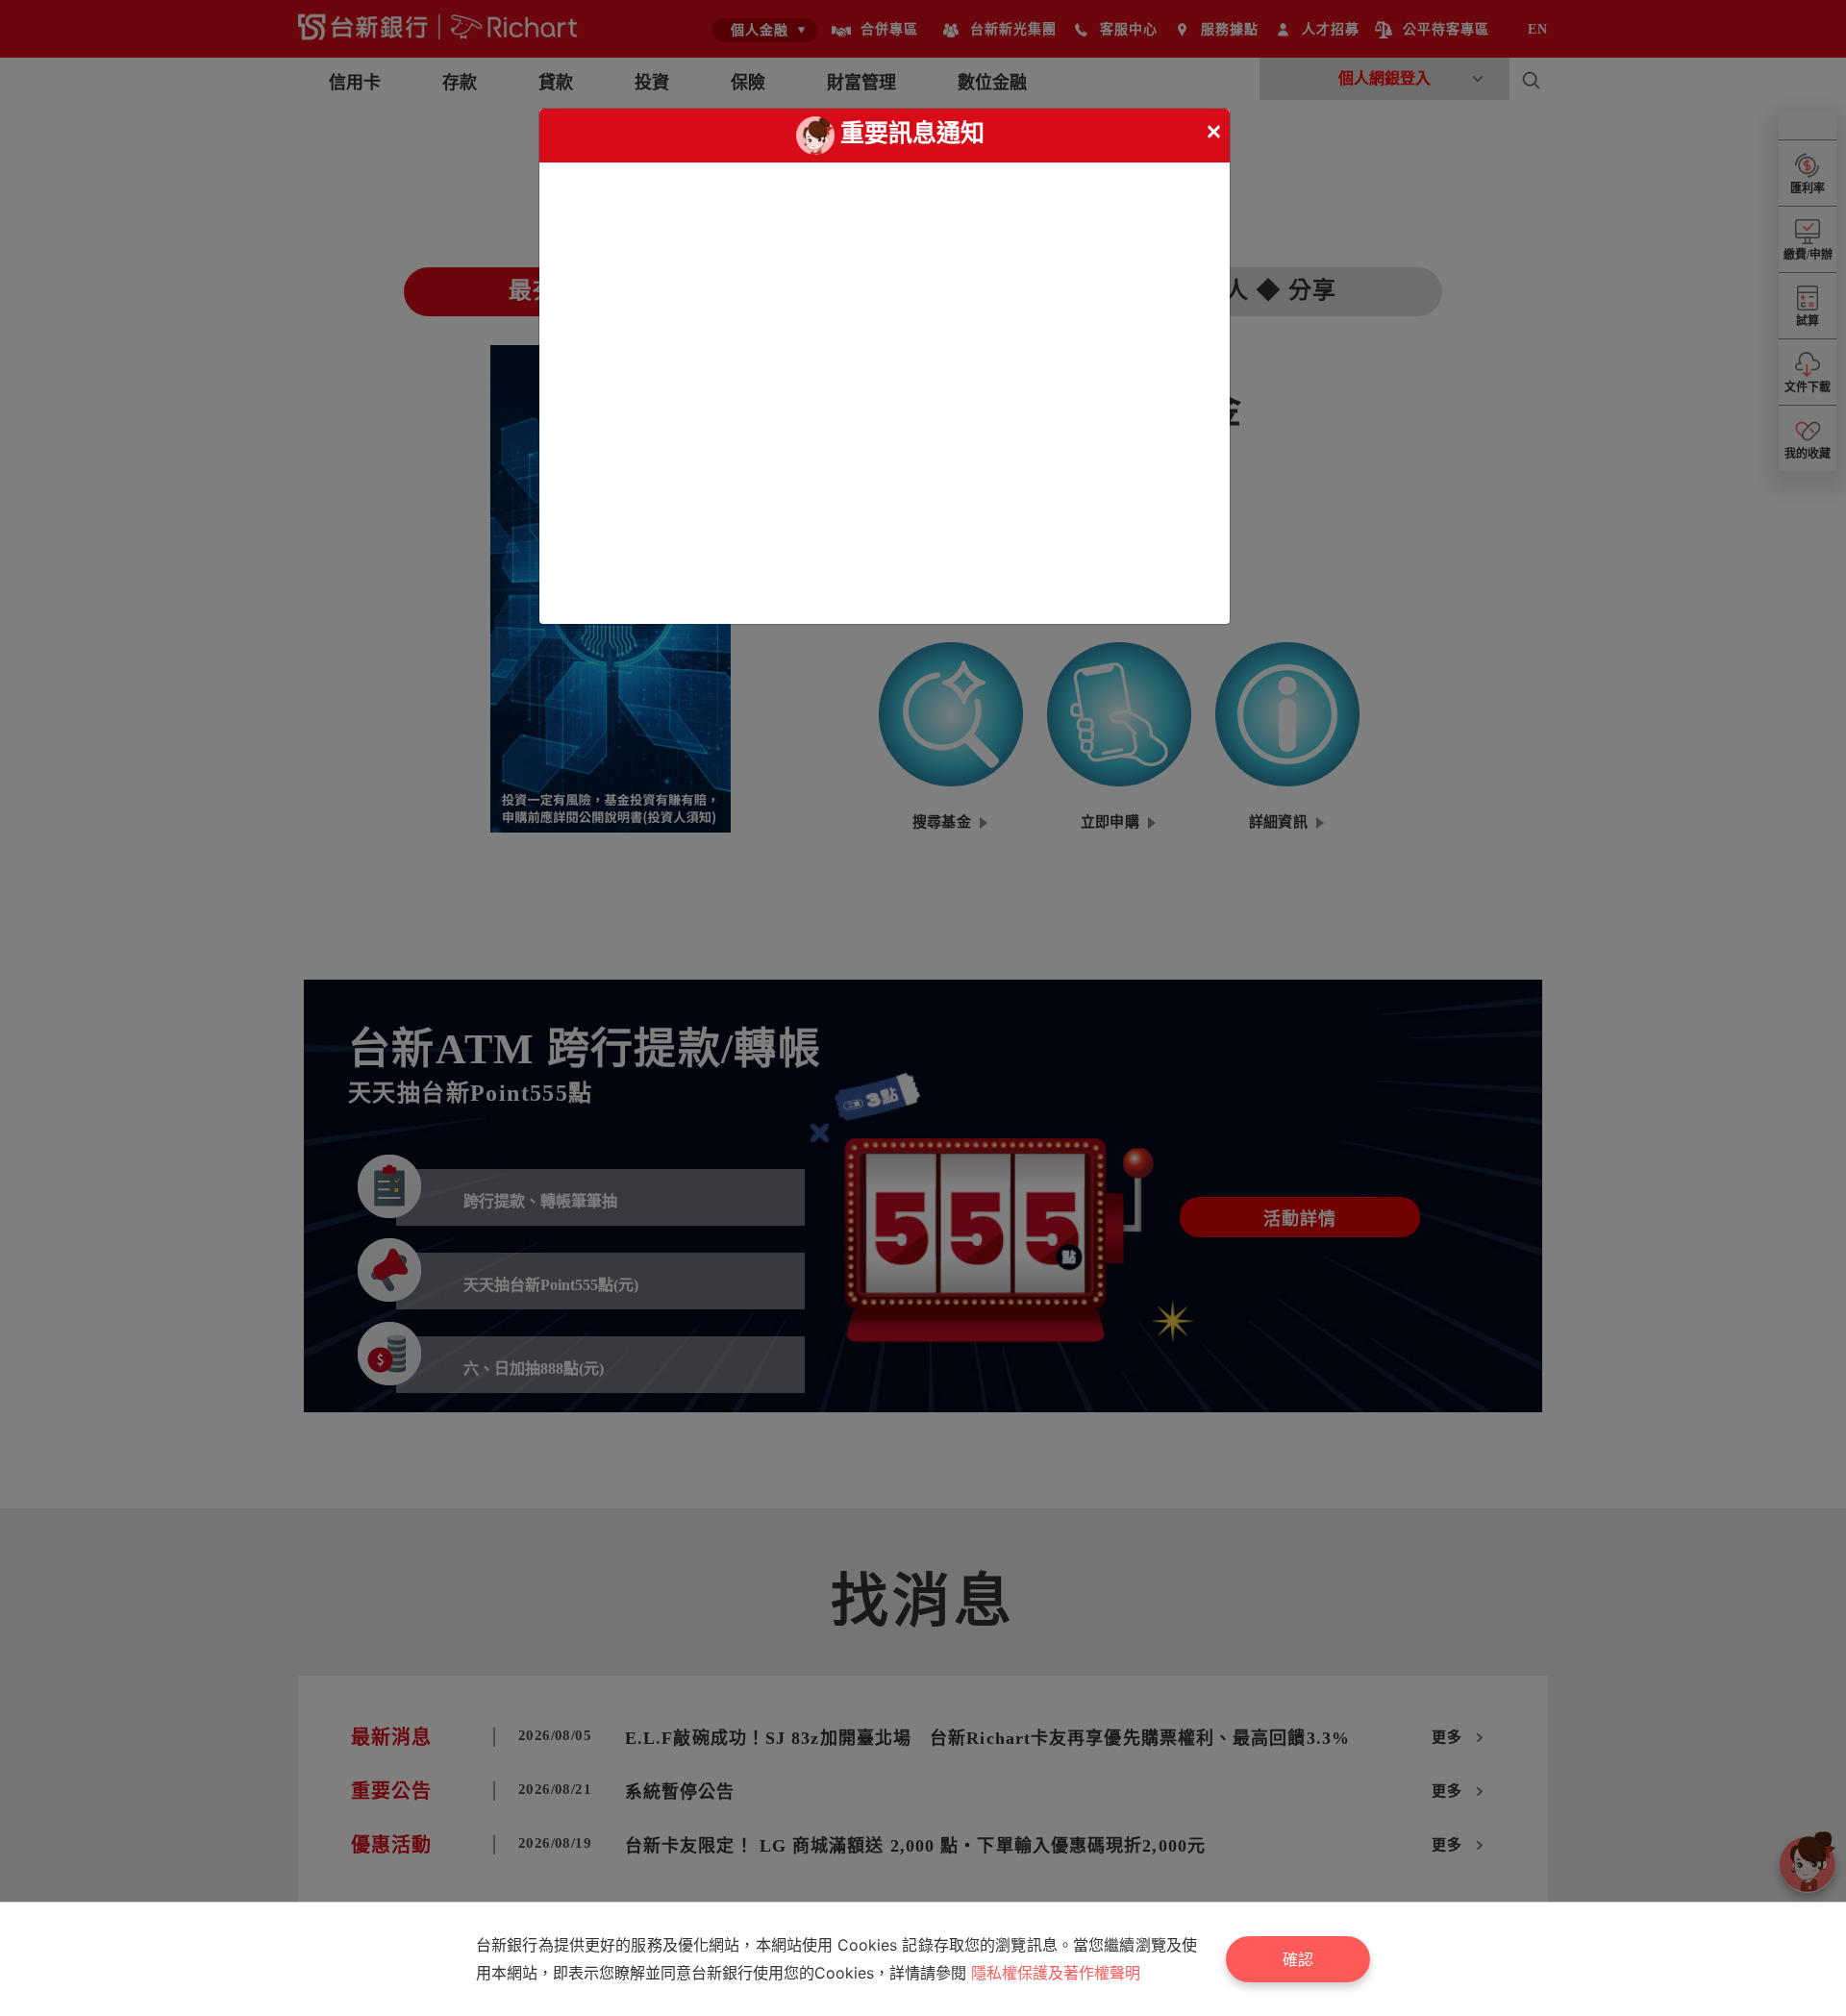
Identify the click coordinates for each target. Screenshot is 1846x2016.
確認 (1298, 1959)
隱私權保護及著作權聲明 (1056, 1973)
